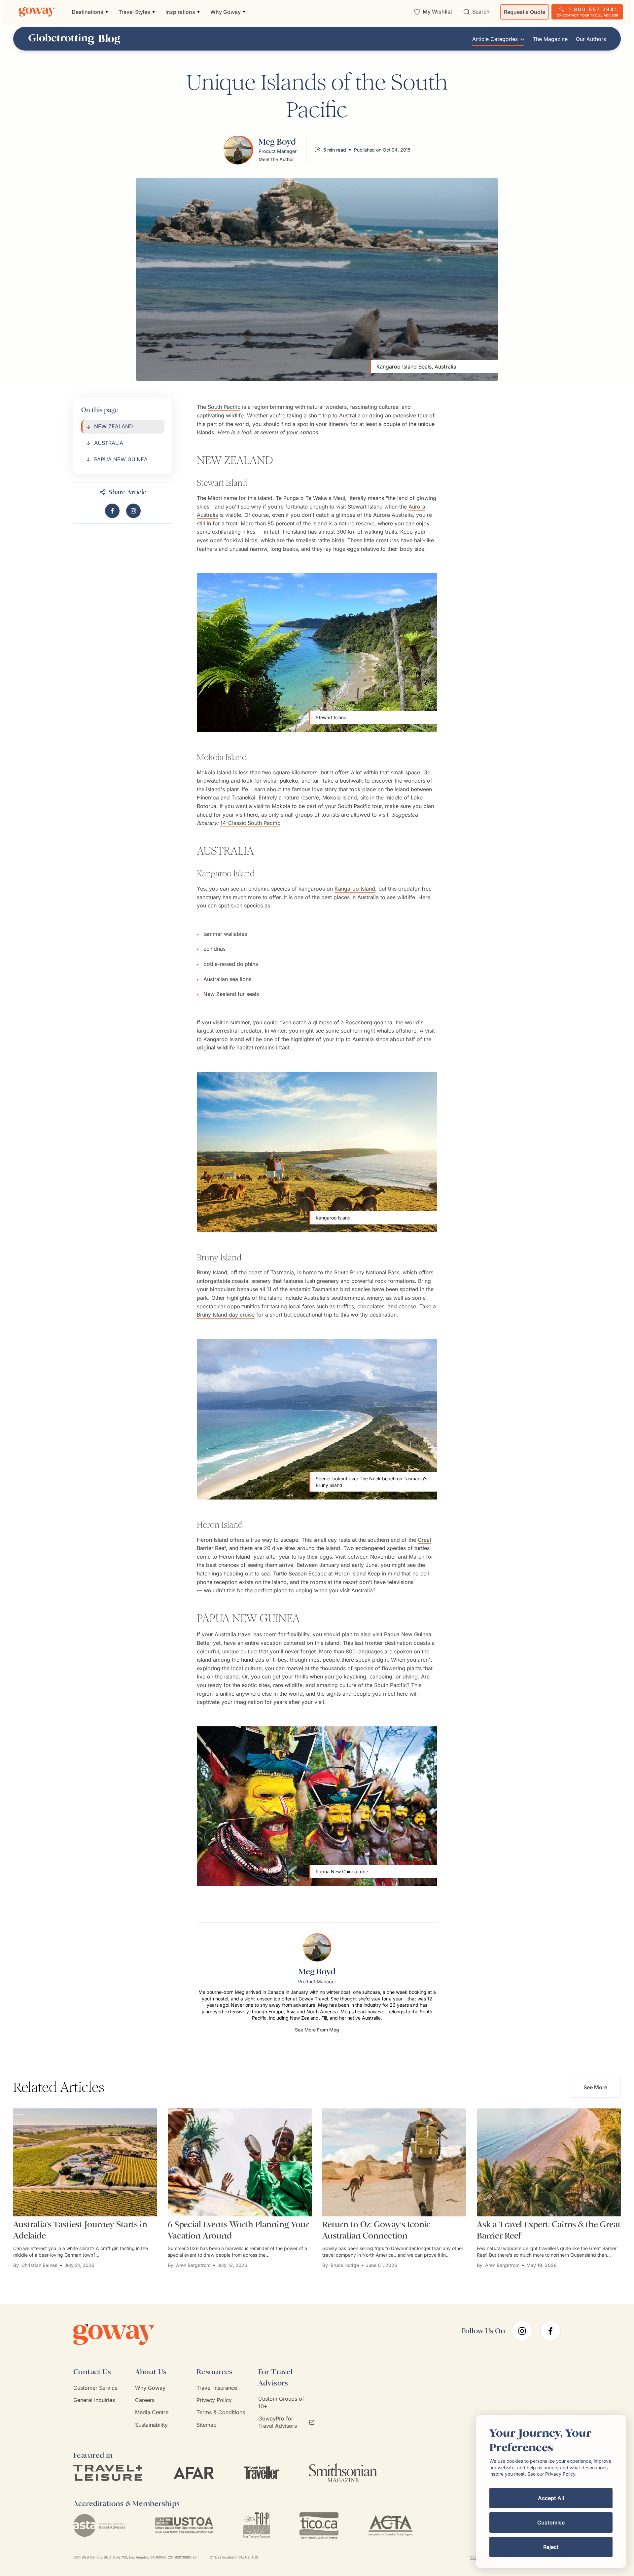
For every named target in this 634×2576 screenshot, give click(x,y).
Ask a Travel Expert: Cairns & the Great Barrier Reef (549, 2230)
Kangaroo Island (355, 889)
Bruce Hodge (345, 2265)
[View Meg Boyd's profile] (238, 150)
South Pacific (224, 407)
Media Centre (152, 2412)
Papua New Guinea (408, 1634)
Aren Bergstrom (193, 2265)
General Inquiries (94, 2400)
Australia (350, 415)
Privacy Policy (214, 2400)
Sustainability (151, 2425)
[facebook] (550, 2331)
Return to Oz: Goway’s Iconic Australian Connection (376, 2230)
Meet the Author (276, 159)
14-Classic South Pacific (250, 823)
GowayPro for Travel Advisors (278, 2422)
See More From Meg (317, 2030)
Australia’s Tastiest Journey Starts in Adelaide (80, 2230)
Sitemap (207, 2425)
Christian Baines (39, 2265)
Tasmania (282, 1272)
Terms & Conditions (221, 2412)
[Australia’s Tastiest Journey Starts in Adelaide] (85, 2162)
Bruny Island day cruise (226, 1315)
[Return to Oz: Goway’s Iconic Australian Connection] (394, 2162)
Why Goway (150, 2388)
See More (595, 2087)
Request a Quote (525, 12)
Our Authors (591, 39)
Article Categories (495, 39)
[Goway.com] (37, 12)
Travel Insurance (217, 2388)
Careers (145, 2400)
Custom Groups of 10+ (281, 2402)
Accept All (551, 2498)
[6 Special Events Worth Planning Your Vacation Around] (240, 2162)
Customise (551, 2523)
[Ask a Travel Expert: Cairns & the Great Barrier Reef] (549, 2162)
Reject (551, 2547)
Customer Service (95, 2388)
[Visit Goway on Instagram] (133, 511)
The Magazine (550, 39)
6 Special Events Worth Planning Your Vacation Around (238, 2230)
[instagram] (522, 2331)
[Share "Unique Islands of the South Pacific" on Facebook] (112, 511)
